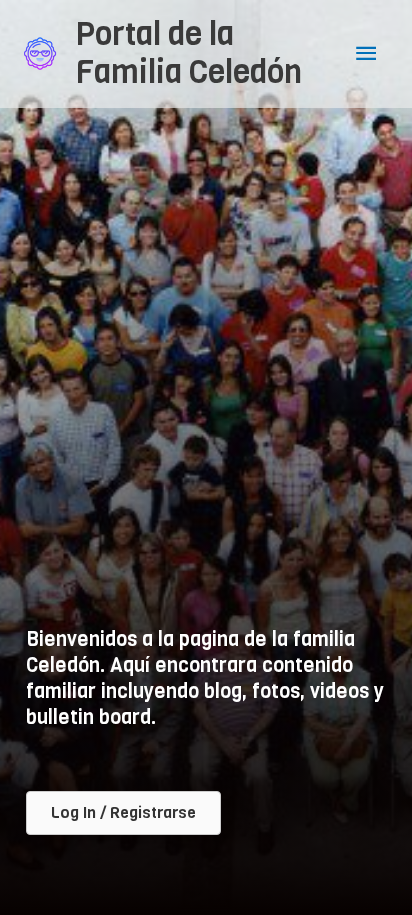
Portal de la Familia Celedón (188, 53)
